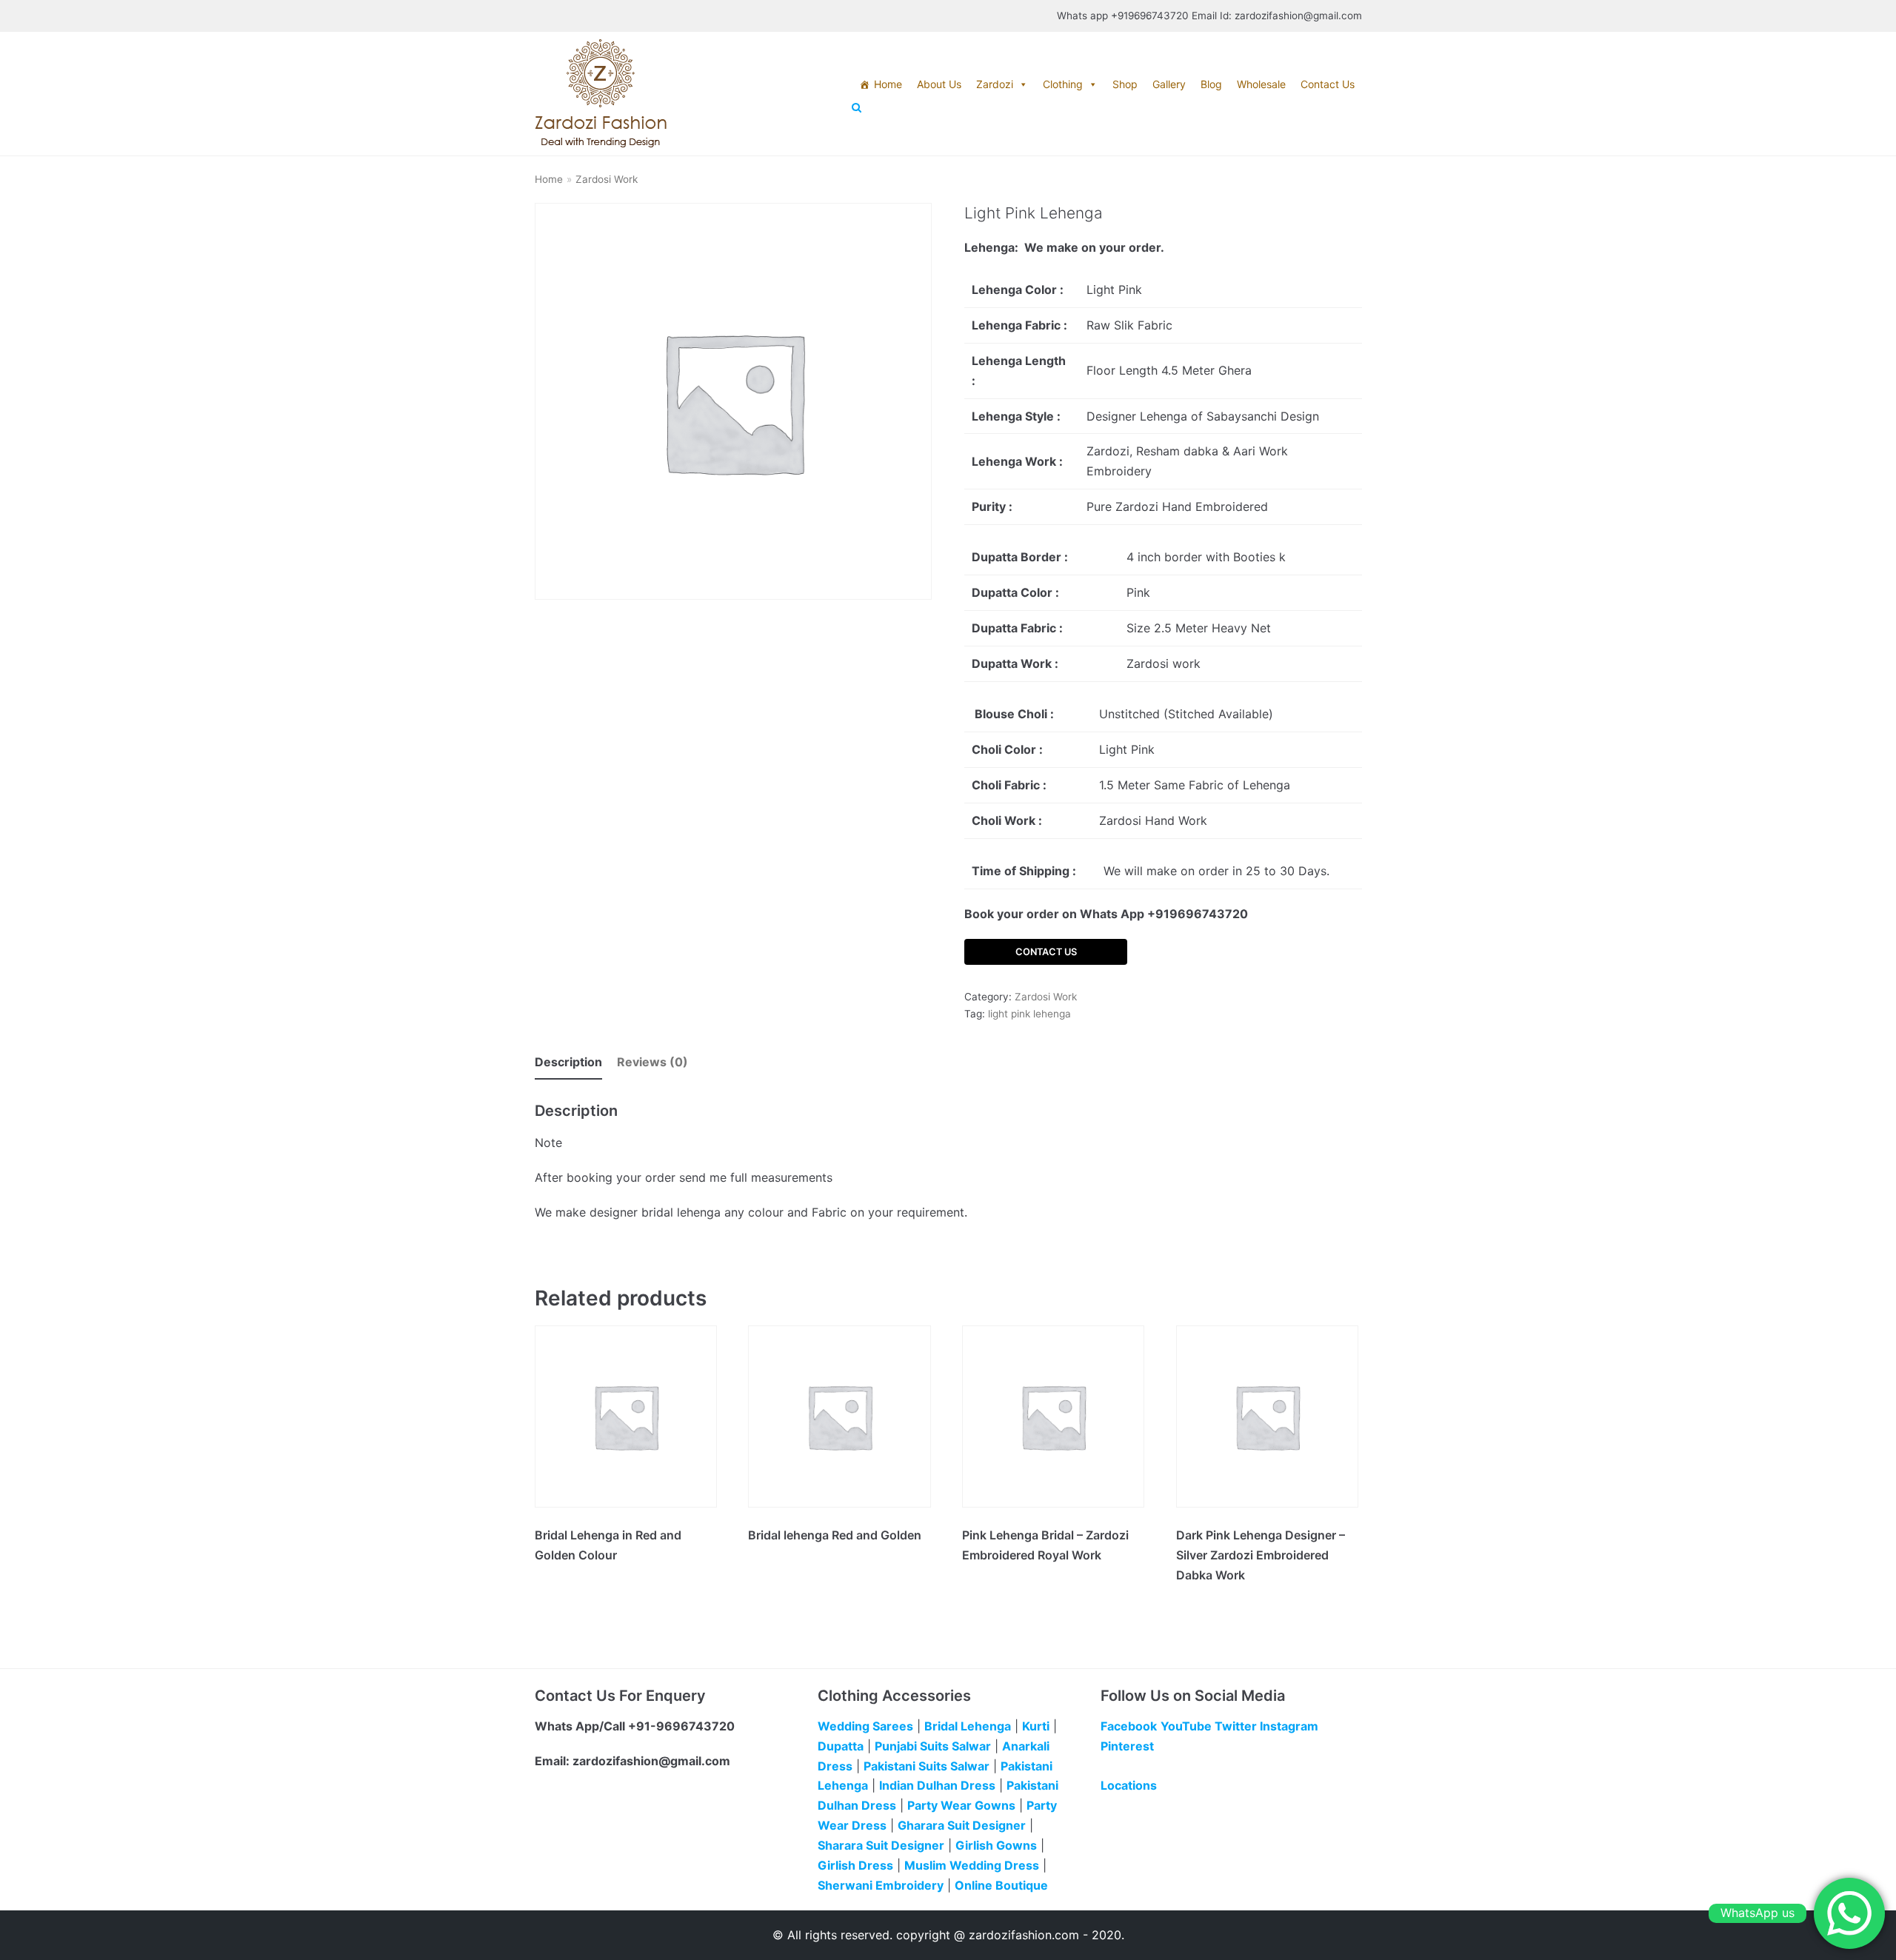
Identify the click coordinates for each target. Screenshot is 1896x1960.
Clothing (1063, 84)
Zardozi (995, 84)
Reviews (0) (652, 1062)
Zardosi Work (607, 179)
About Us (939, 84)
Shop (1125, 84)
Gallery (1169, 84)
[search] (1107, 108)
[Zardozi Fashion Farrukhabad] (601, 94)
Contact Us (1328, 84)
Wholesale (1261, 84)
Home (888, 84)
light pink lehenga (1029, 1014)
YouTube (1186, 1726)
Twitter (1236, 1726)
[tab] (568, 1063)
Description (568, 1062)
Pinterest (1127, 1746)
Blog (1211, 84)
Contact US (1046, 952)
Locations (1129, 1785)
